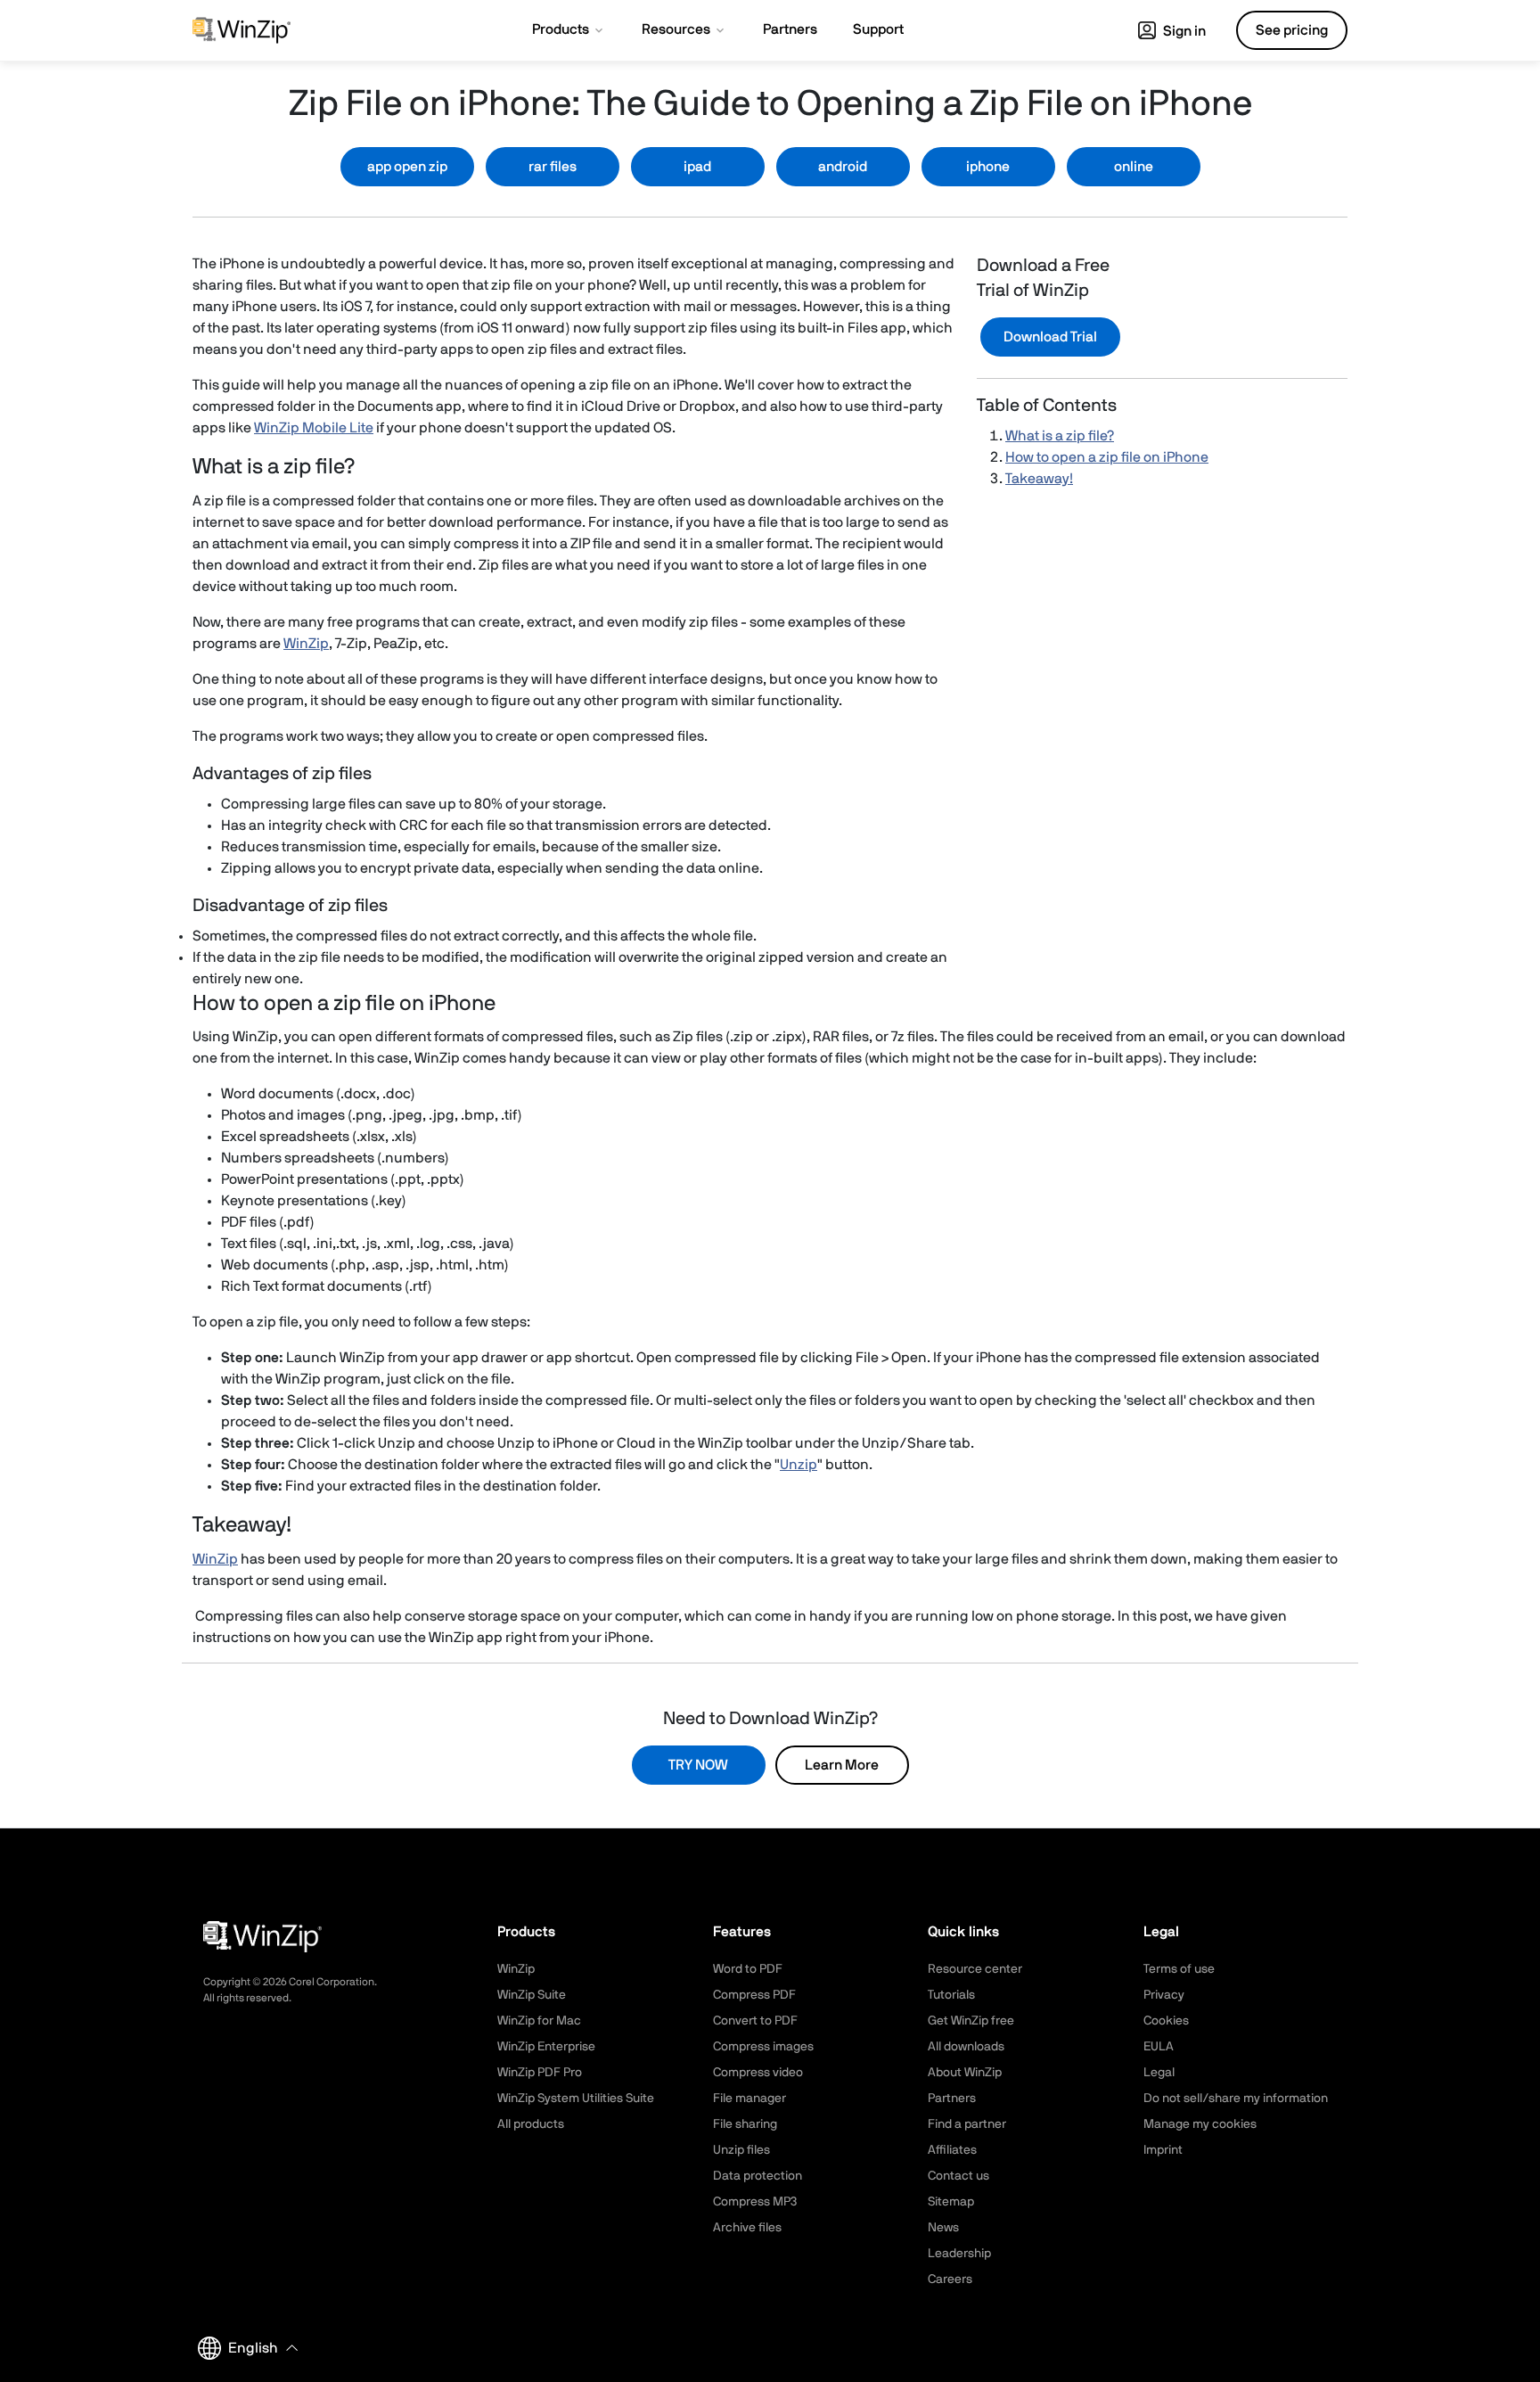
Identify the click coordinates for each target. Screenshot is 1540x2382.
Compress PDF (754, 1995)
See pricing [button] (1292, 30)
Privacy (1164, 1995)
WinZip (306, 644)
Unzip (799, 1465)
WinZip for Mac (539, 2021)
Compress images (763, 2047)
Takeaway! (1039, 479)
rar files (553, 167)
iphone (988, 167)
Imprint (1163, 2150)
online (1134, 167)
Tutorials (951, 1995)
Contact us (958, 2176)
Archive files (747, 2228)
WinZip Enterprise (546, 2047)
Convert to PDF (755, 2021)
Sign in (1183, 31)
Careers (950, 2279)
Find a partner (967, 2124)
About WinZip (965, 2073)
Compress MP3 (755, 2202)
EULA (1159, 2047)
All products (531, 2124)
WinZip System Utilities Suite (576, 2099)
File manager (750, 2099)
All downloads (966, 2047)
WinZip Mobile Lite (314, 428)
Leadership (959, 2254)
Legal (1159, 2073)
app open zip (407, 167)
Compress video (758, 2073)
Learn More (842, 1765)
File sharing (745, 2124)
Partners (952, 2099)
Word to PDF (748, 1969)
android (843, 167)
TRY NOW (698, 1765)
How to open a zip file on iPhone (1107, 457)
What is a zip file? (1060, 436)
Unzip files (741, 2150)
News (943, 2228)
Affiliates (952, 2150)
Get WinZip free (971, 2021)
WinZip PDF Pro (540, 2073)
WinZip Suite (532, 1995)
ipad (697, 167)
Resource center (975, 1969)
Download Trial (1050, 337)
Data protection (758, 2176)
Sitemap (951, 2202)
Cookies (1166, 2021)
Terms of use (1179, 1969)
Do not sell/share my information (1236, 2099)
